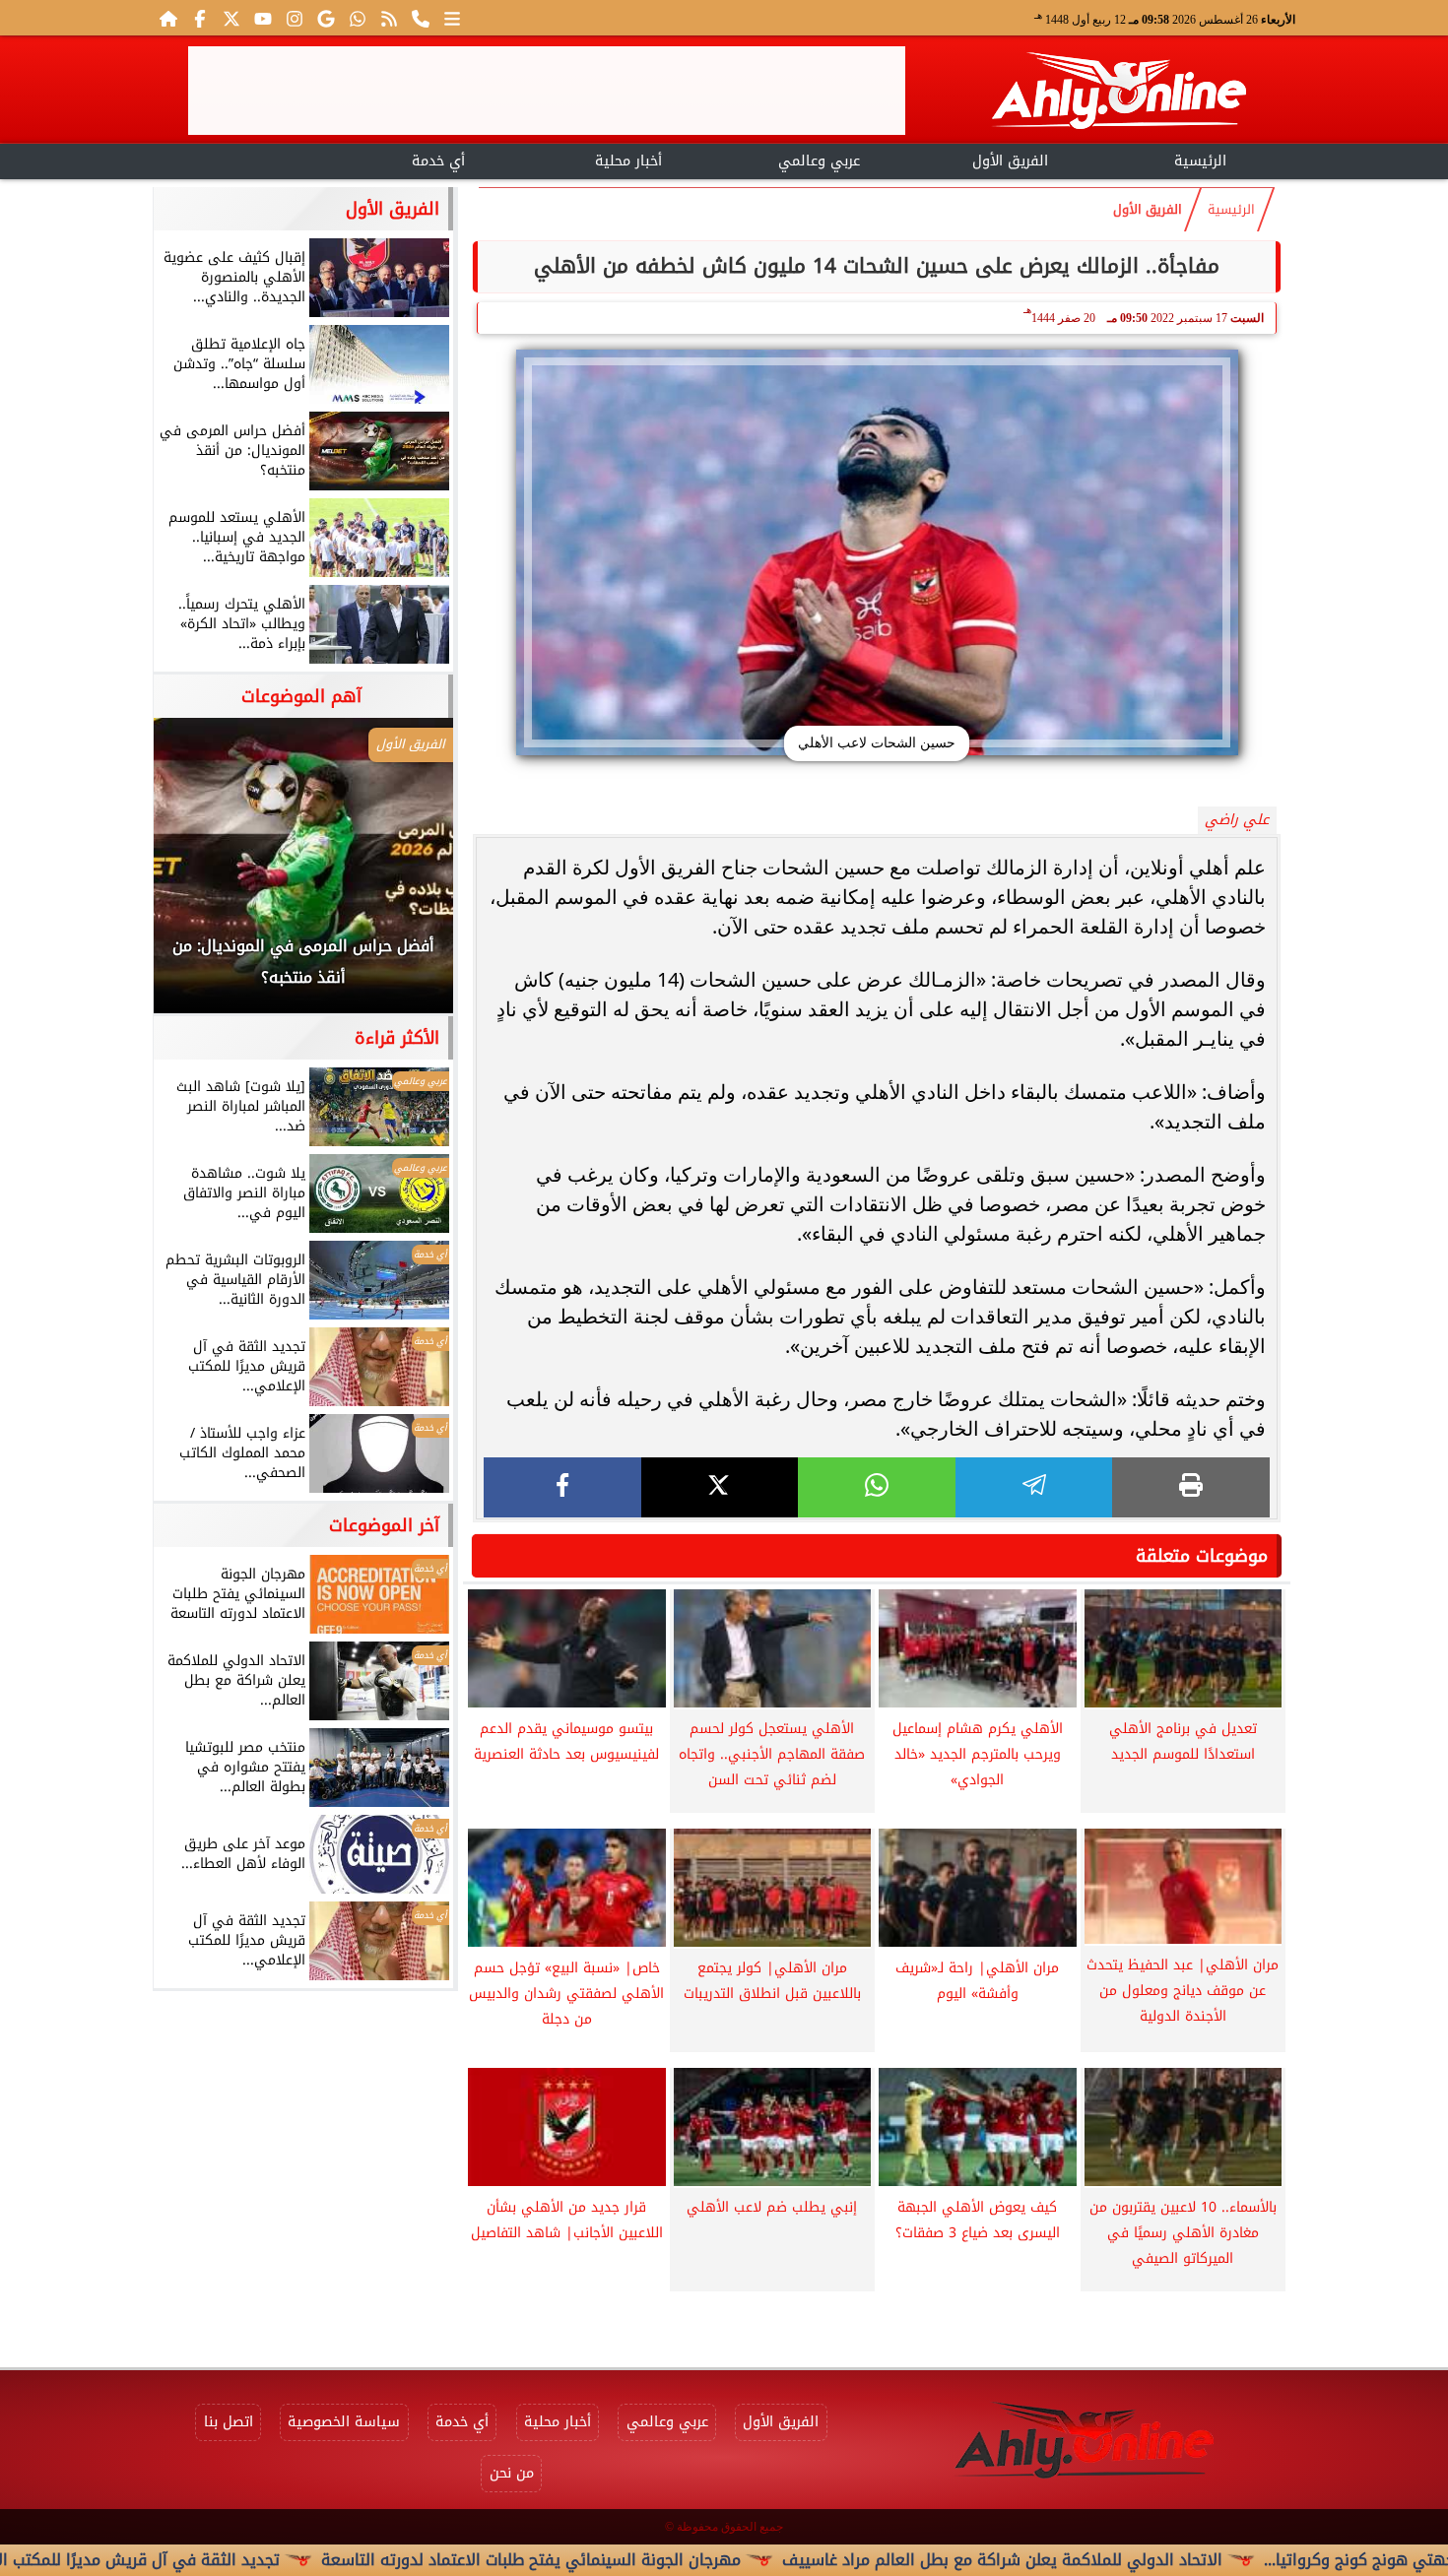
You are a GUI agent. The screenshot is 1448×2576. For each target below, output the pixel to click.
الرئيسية (1200, 161)
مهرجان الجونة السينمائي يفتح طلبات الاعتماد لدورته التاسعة (648, 2560)
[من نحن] (421, 18)
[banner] (547, 91)
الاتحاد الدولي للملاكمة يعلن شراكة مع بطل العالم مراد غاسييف (1119, 2560)
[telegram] (1034, 1487)
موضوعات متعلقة (1202, 1556)
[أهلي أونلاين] (1118, 94)
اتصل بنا (229, 2422)
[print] (1191, 1487)
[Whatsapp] (358, 18)
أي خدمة (438, 161)
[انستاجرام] (295, 18)
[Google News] (326, 18)
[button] (195, 875)
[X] (720, 1487)
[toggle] (248, 159)
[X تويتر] (231, 18)
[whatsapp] (877, 1487)
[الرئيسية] (168, 18)
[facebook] (562, 1487)
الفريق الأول (1010, 161)
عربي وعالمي (819, 161)
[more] (452, 18)
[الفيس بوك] (200, 18)
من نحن (512, 2473)
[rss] (389, 18)
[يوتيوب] (263, 18)
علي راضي (1237, 820)
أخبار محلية (628, 161)
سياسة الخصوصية (344, 2422)
